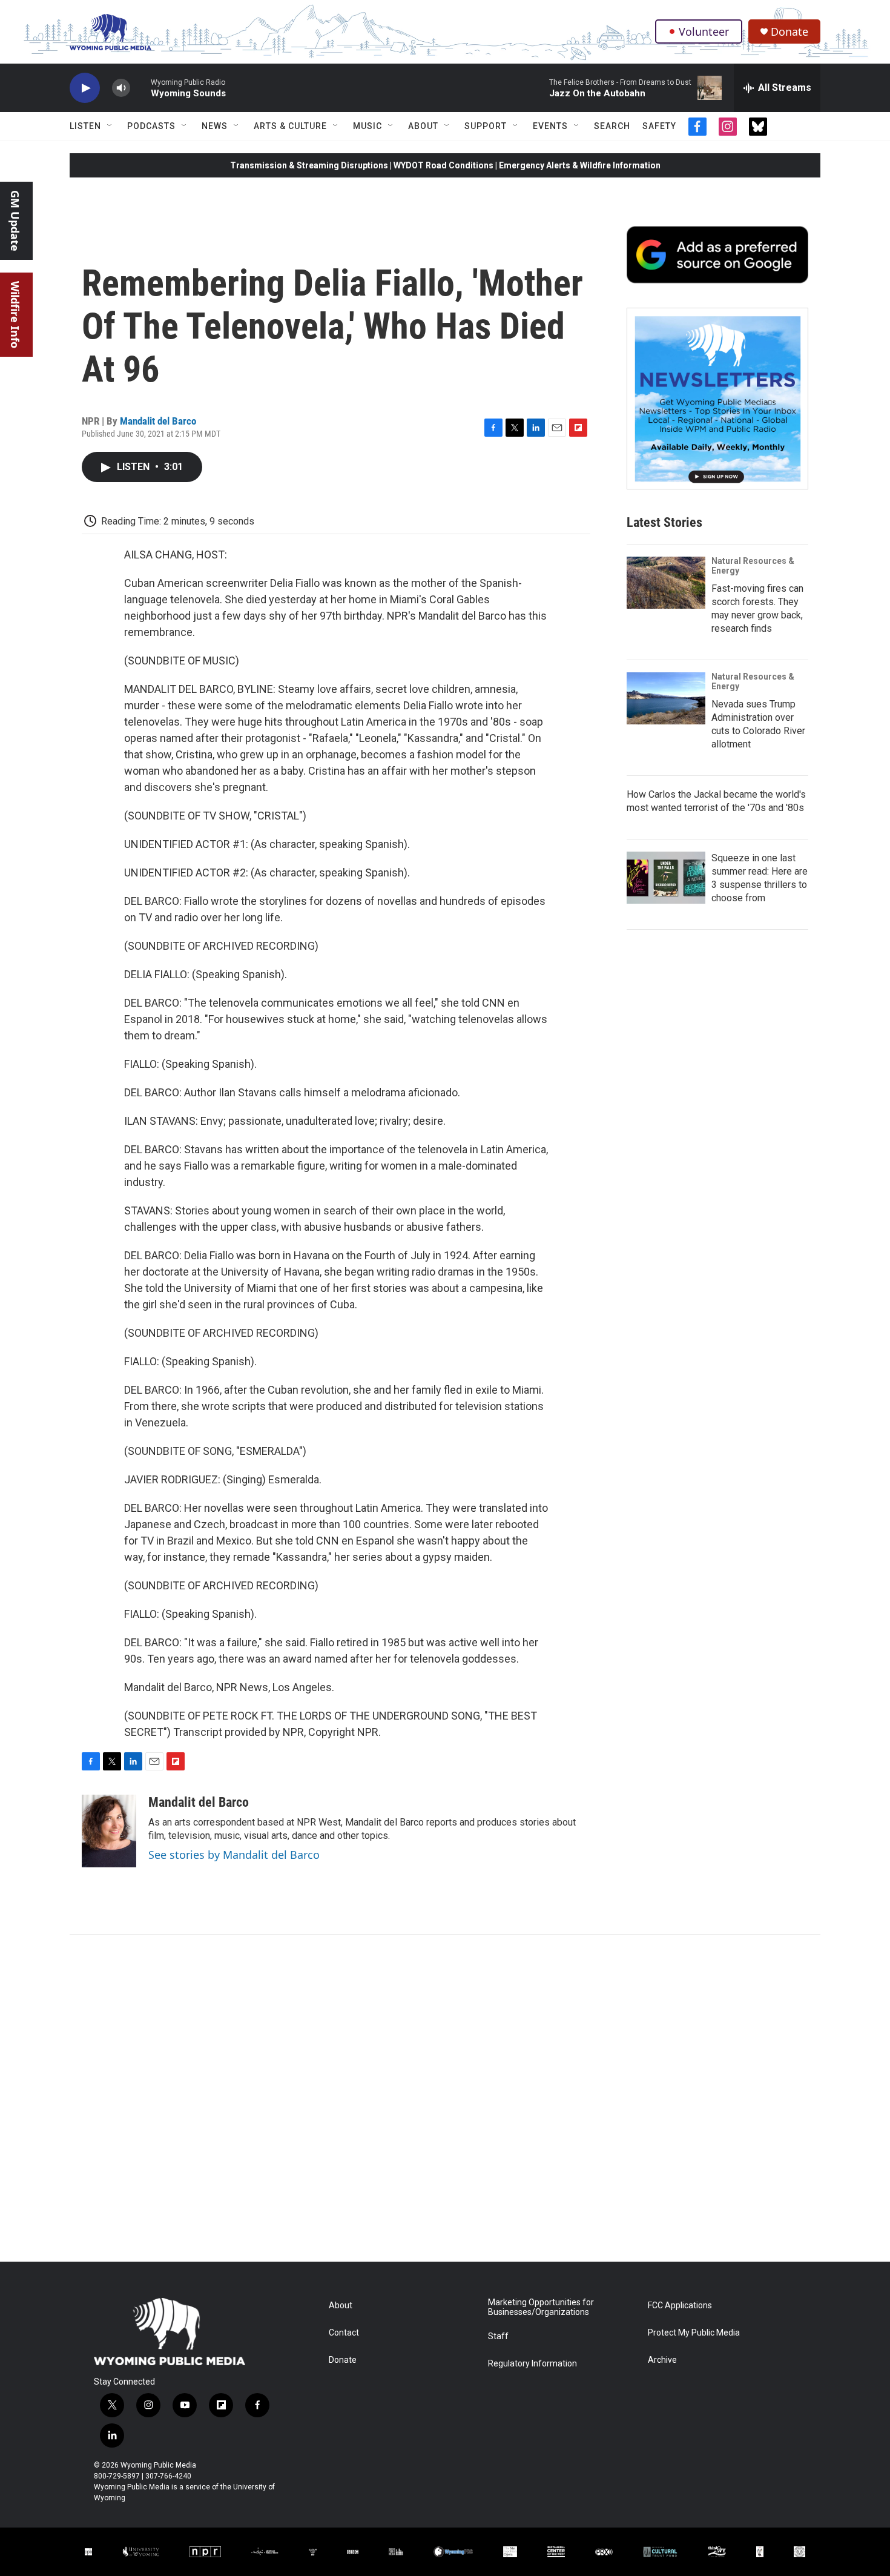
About (423, 126)
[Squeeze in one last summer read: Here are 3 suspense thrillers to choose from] (666, 878)
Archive (662, 2360)
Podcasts (151, 126)
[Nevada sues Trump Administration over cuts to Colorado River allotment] (666, 698)
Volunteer (704, 31)
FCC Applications (680, 2306)
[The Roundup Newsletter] (717, 399)
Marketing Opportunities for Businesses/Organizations (541, 2307)
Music (368, 126)
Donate (789, 32)
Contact (344, 2333)
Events (550, 126)
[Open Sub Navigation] (110, 126)
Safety (659, 126)
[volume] (121, 88)
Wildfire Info (15, 315)
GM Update (15, 221)
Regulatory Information (532, 2364)
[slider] (140, 88)
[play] (85, 88)
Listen (85, 126)
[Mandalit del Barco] (109, 1831)
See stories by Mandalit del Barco (234, 1855)
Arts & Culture (290, 126)
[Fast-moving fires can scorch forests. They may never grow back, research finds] (666, 583)
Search (612, 126)
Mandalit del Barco (158, 421)
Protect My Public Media (694, 2333)
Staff (498, 2336)
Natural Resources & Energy (753, 566)
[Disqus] (445, 2098)
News (215, 126)
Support (486, 126)
